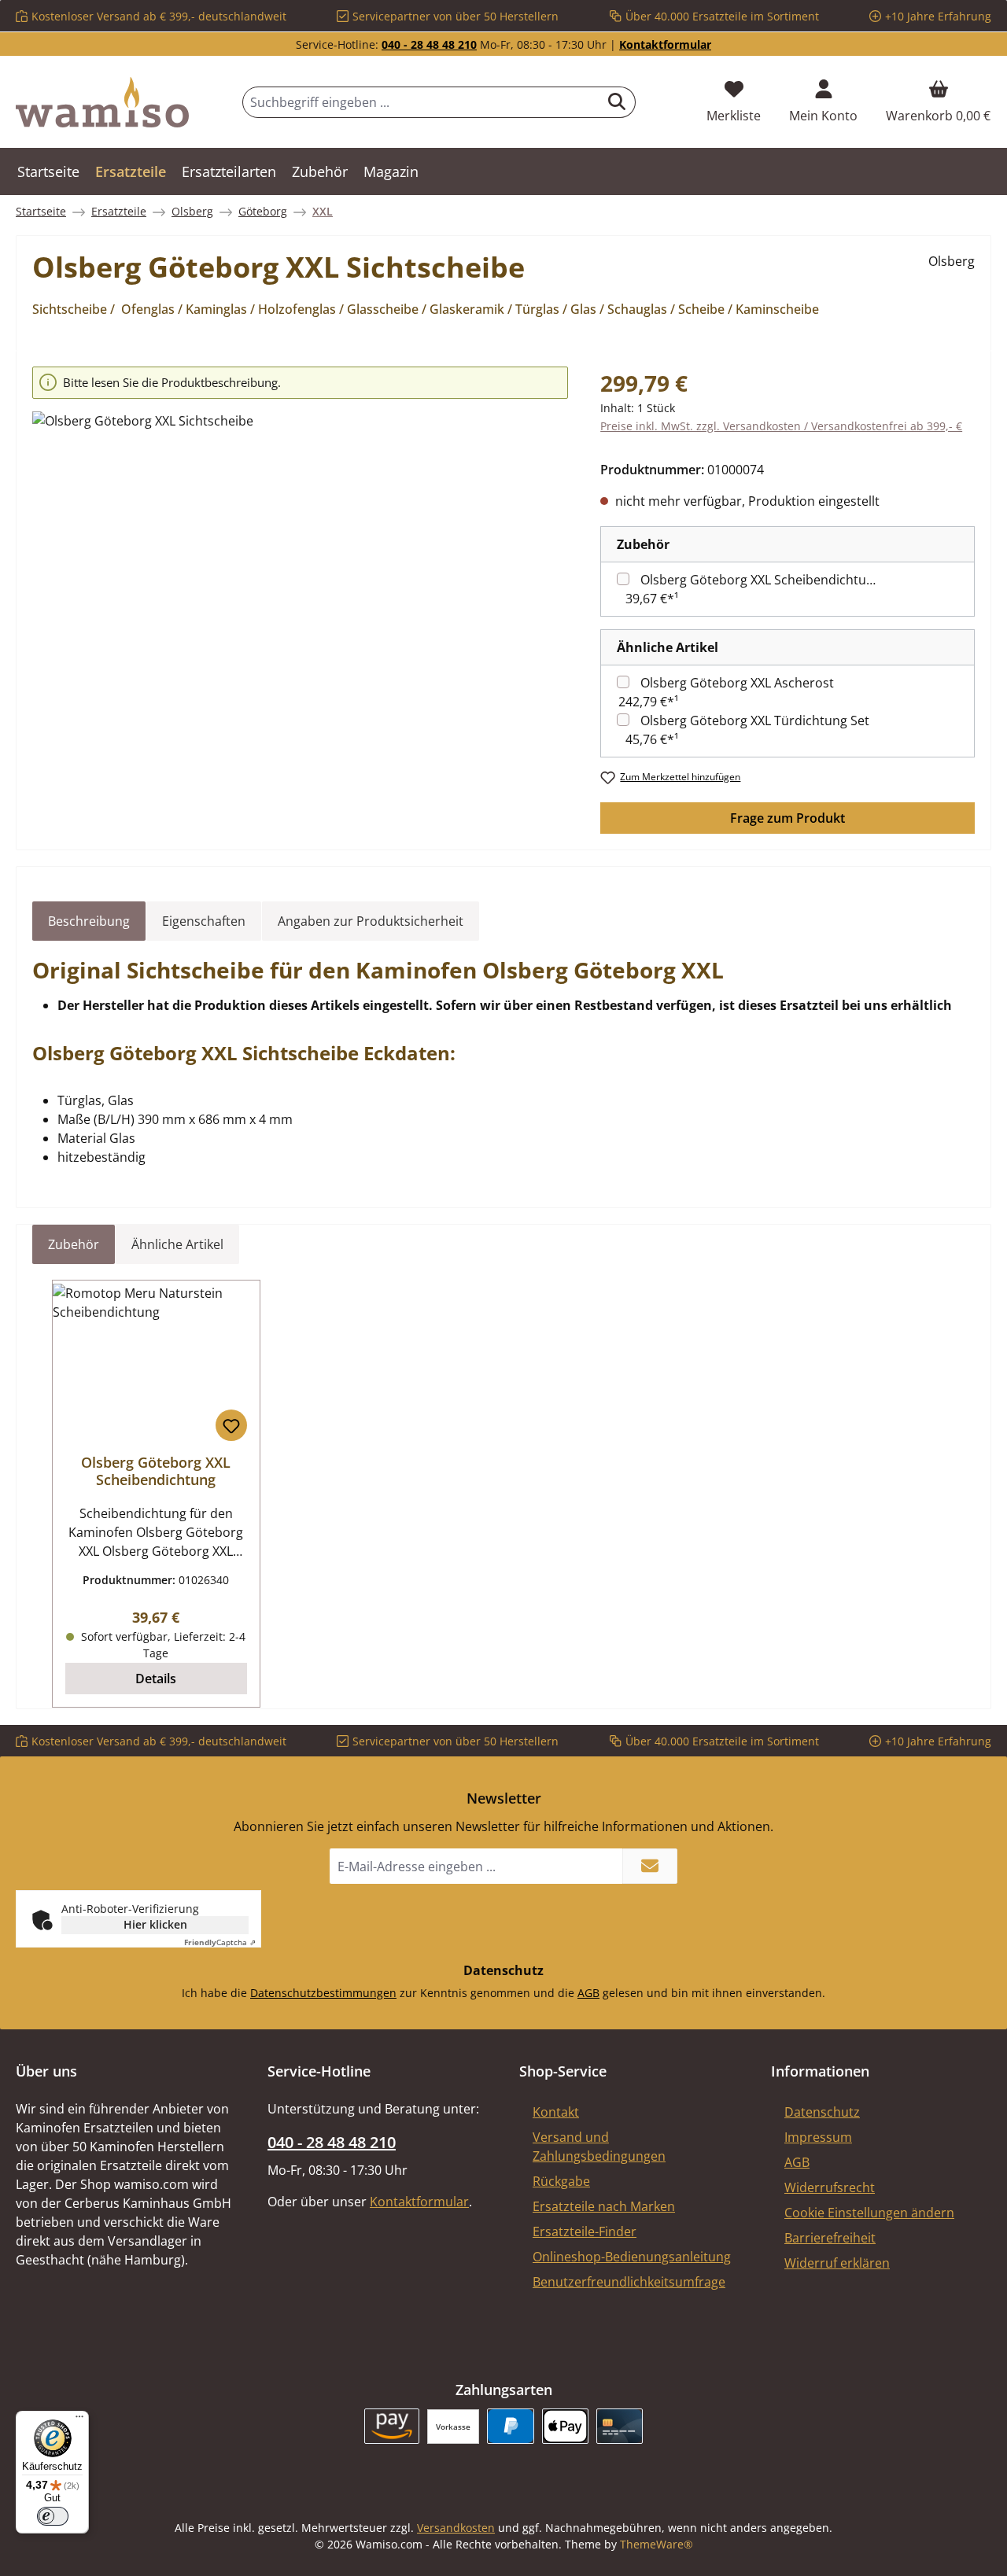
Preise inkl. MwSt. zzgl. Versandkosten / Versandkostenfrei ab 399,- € (781, 426)
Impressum (818, 2137)
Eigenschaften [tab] (204, 921)
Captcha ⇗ (220, 1942)
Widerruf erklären (837, 2263)
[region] (301, 558)
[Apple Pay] (565, 2426)
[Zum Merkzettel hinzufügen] (231, 1425)
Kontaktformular (665, 44)
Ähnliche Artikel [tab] (177, 1244)
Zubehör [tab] (74, 1244)
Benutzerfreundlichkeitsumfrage (629, 2282)
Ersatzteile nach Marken (604, 2206)
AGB (588, 1993)
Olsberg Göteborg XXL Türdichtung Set (755, 720)
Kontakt (556, 2112)
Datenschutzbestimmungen (323, 1993)
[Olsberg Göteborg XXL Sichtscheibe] (300, 580)
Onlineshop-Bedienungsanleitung (632, 2257)
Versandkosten (456, 2528)
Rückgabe (561, 2181)
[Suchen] (617, 102)
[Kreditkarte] (620, 2426)
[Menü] (79, 2420)
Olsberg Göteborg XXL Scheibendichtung (761, 580)
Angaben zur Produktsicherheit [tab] (371, 921)
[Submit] (650, 1866)
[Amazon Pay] (392, 2426)
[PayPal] (510, 2426)
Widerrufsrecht (830, 2187)
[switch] (53, 2516)
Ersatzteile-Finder (585, 2231)
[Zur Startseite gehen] (102, 102)
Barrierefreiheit (830, 2238)
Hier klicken (155, 1924)
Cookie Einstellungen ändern (869, 2213)
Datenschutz (822, 2112)
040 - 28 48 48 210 (429, 44)
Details (156, 1679)
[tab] (89, 921)
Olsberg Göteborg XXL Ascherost (737, 683)
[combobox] (421, 102)
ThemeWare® (657, 2544)
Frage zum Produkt (788, 818)
